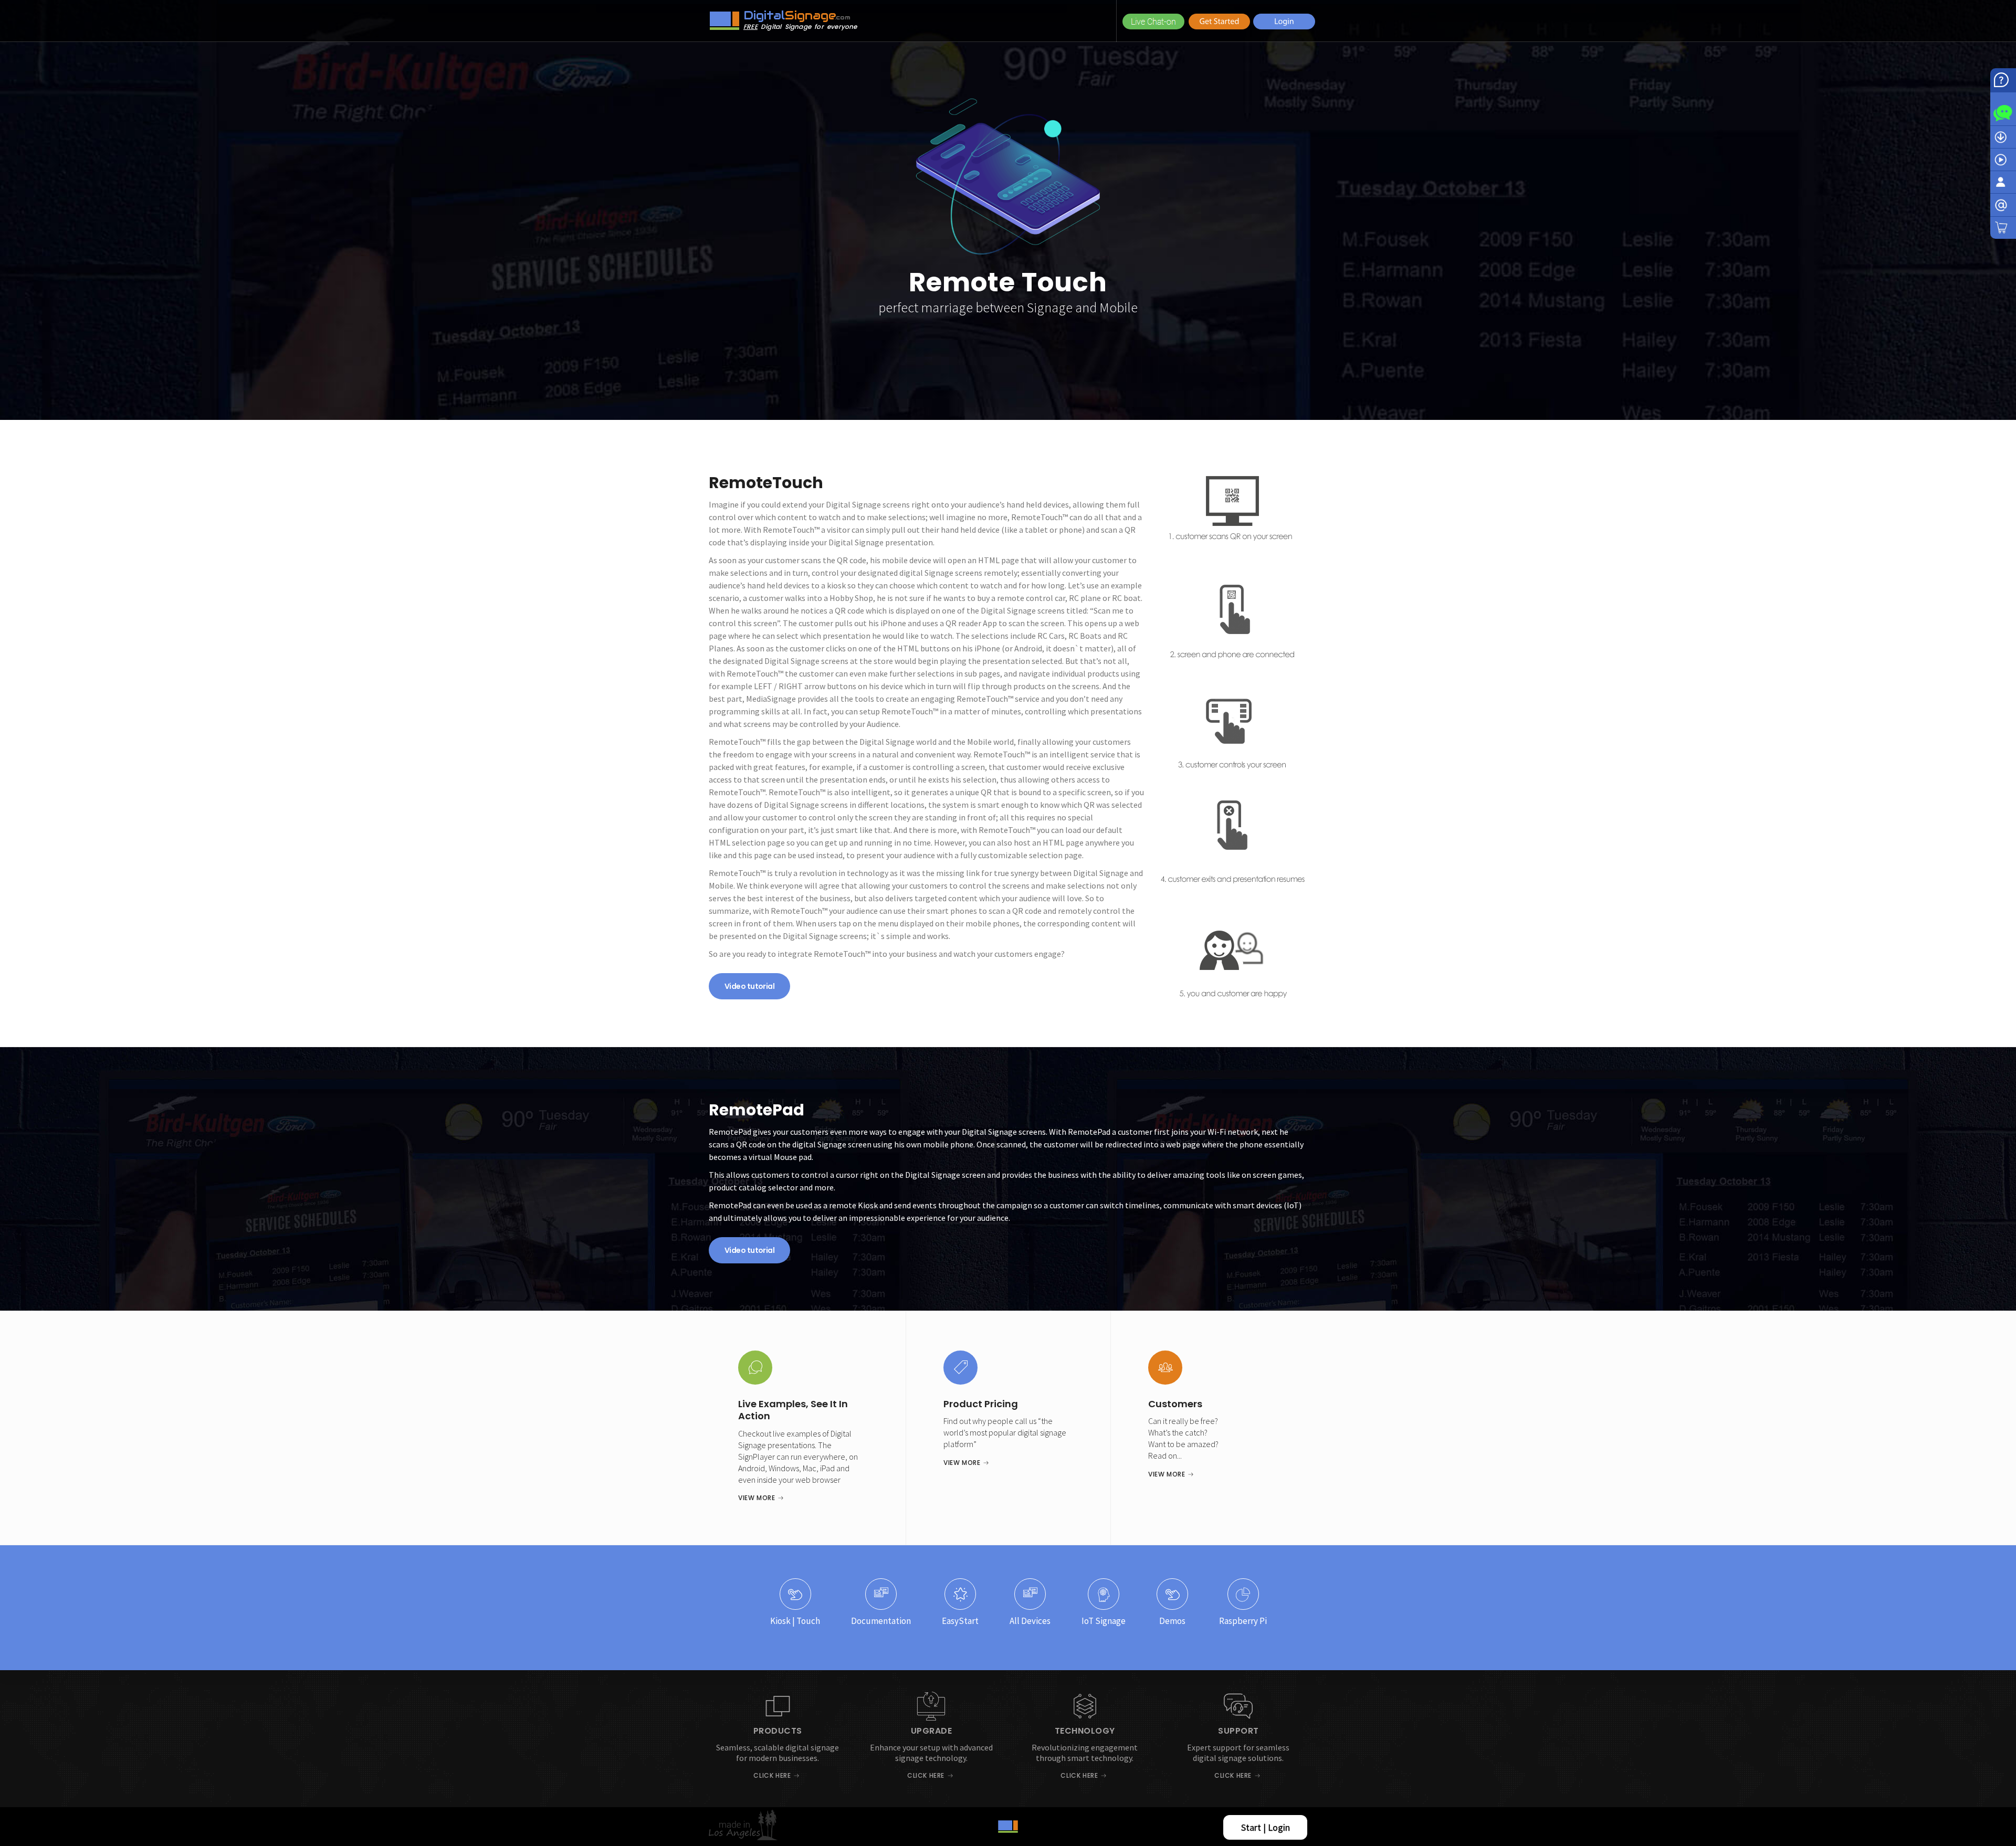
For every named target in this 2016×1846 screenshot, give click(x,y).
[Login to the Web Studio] (1284, 21)
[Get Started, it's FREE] (1219, 21)
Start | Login (1266, 1827)
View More (757, 1498)
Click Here (772, 1775)
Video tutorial (749, 986)
